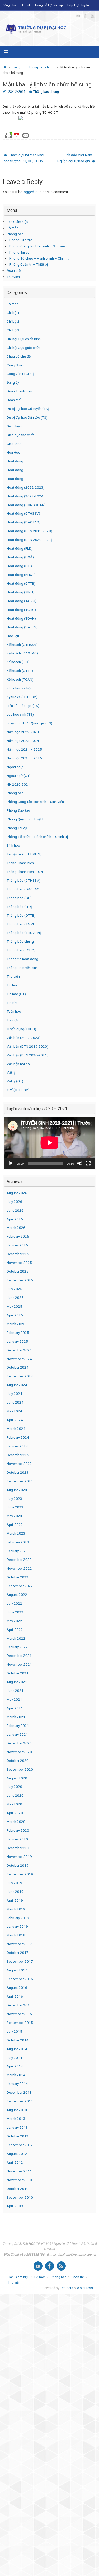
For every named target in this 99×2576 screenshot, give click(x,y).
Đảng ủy (13, 382)
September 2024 (20, 1376)
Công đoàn (15, 365)
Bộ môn (13, 228)
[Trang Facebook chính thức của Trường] (85, 16)
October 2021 (18, 1673)
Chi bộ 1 (13, 313)
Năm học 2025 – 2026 (24, 758)
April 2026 (15, 1219)
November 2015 (19, 2014)
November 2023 (19, 1464)
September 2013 (20, 2101)
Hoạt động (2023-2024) (26, 496)
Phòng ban (15, 234)
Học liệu (13, 636)
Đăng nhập (10, 5)
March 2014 (16, 2075)
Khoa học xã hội (19, 688)
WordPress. (85, 2288)
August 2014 (17, 2049)
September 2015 (20, 2023)
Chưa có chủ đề (19, 356)
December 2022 (19, 1560)
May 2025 (14, 1306)
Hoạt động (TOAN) (21, 618)
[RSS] (93, 16)
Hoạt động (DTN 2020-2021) (29, 540)
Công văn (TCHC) (20, 374)
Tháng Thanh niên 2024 (25, 872)
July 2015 (14, 2031)
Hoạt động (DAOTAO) (23, 522)
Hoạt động (15, 461)
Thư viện (13, 277)
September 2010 (20, 2197)
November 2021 (19, 1664)
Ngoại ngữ (15, 767)
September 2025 (20, 1280)
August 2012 (17, 2154)
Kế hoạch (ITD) (18, 662)
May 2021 (14, 1699)
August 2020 (17, 1778)
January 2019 (17, 1926)
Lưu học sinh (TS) (20, 714)
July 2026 (14, 1202)
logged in (30, 192)
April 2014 (15, 2066)
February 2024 (18, 1437)
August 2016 (17, 1988)
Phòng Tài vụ (19, 252)
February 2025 (18, 1333)
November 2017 (19, 1944)
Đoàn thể (14, 270)
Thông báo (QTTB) (21, 915)
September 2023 (20, 1481)
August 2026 (17, 1193)
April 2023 (15, 1525)
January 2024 (17, 1446)
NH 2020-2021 (18, 784)
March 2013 (16, 2119)
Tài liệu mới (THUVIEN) (24, 854)
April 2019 (15, 1900)
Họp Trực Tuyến (78, 5)
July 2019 (14, 1883)
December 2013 (19, 2092)
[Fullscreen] (88, 1163)
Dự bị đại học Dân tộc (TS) (27, 417)
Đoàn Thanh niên (19, 391)
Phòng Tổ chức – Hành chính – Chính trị (40, 258)
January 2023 (17, 1551)
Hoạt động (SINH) (20, 592)
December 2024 (19, 1350)
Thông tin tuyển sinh (22, 968)
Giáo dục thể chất (20, 435)
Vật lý (11, 1072)
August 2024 (17, 1385)
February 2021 (18, 1726)
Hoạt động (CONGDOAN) (26, 505)
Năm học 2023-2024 (23, 741)
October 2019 (18, 1865)
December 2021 (19, 1656)
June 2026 (15, 1210)
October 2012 (18, 2136)
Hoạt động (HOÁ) (20, 557)
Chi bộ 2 (13, 321)
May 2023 (14, 1516)
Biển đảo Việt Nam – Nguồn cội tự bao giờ (76, 158)
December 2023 (19, 1455)
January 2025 (17, 1341)
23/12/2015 (17, 92)
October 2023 (18, 1472)
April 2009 (15, 2206)
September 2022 (20, 1586)
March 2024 (16, 1429)
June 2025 (15, 1298)
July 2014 (14, 2058)
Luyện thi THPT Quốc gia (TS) (29, 723)
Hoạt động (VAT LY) (22, 627)
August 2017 (17, 1970)
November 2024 (19, 1359)
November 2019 (19, 1857)
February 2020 (18, 1830)
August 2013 (17, 2110)
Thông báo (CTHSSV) (23, 880)
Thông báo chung (42, 67)
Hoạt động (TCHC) (21, 610)
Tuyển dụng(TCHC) (21, 1029)
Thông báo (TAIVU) (22, 924)
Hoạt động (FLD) (20, 548)
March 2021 (16, 1717)
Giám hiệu (14, 426)
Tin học (12, 985)
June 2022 (15, 1612)
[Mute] (80, 1163)
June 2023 (15, 1507)
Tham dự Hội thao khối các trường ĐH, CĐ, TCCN (24, 158)
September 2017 (20, 1961)
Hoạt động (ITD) (19, 566)
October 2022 (18, 1577)
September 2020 (20, 1769)
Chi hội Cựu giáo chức (23, 348)
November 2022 (19, 1568)
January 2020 (17, 1839)
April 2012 (15, 2162)
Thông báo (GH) (19, 898)
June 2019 (15, 1892)
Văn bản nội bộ (18, 1064)
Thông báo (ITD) (19, 907)
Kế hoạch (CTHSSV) (22, 645)
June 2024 (15, 1402)
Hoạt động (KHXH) (21, 575)
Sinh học (13, 845)
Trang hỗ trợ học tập (49, 5)
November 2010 (19, 2180)
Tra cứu (12, 1020)
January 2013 (17, 2127)
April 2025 (15, 1315)
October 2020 (18, 1761)
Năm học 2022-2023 (23, 732)
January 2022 (17, 1647)
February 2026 (18, 1236)
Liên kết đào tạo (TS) (23, 706)
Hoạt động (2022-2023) (26, 487)
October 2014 (18, 2040)
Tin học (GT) (16, 994)
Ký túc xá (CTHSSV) (22, 697)
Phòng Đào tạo (21, 240)
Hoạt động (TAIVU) (22, 601)
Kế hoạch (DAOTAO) (22, 653)
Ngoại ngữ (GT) (19, 776)
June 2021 (15, 1691)
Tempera (67, 2288)
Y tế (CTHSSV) (18, 1090)
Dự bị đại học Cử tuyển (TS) (28, 409)
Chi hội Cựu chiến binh (24, 339)
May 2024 (14, 1411)
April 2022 (15, 1630)
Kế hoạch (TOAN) (20, 679)
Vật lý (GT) (15, 1081)
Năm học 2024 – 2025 (24, 749)
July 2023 (14, 1499)
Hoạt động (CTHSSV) (23, 513)
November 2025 (19, 1263)
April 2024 (15, 1420)
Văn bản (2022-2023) (24, 1038)
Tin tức (18, 67)
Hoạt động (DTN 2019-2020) (29, 531)
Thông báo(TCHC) (21, 950)
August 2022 (17, 1595)
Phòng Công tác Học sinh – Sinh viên (38, 246)
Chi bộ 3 (13, 330)
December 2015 (19, 2005)
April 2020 (15, 1813)
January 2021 (17, 1734)
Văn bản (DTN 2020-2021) (27, 1055)
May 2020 (14, 1804)
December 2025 (19, 1254)
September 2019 (20, 1874)
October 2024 (18, 1367)
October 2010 (18, 2189)
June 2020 (15, 1795)
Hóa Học (13, 452)
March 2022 (16, 1638)
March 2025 (16, 1324)
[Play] (11, 1163)
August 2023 (17, 1490)
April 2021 (15, 1708)
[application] (49, 1143)
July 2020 (14, 1787)
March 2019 (16, 1909)
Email (26, 5)
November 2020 (19, 1752)
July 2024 (14, 1394)
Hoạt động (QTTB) (21, 583)
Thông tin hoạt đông (22, 959)
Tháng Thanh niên (20, 863)
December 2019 (19, 1848)
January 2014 (17, 2084)
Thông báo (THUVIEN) (24, 933)
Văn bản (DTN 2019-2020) (27, 1046)
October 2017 (18, 1953)
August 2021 (17, 1682)
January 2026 (17, 1245)
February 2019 (18, 1918)
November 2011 (19, 2171)
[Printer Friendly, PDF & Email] (17, 135)
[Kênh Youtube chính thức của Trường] (78, 16)
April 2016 (15, 1996)
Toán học (14, 1011)
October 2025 (18, 1271)
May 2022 (14, 1621)
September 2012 (20, 2145)
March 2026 (16, 1228)
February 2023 (18, 1542)
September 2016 (20, 1979)
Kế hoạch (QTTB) (20, 671)
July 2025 (14, 1289)
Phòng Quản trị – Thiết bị (29, 264)
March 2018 (16, 1935)
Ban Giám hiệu (17, 222)
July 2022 (14, 1603)
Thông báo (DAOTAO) (24, 889)
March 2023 (16, 1533)
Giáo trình (14, 444)
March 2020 (16, 1822)
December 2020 (19, 1743)
